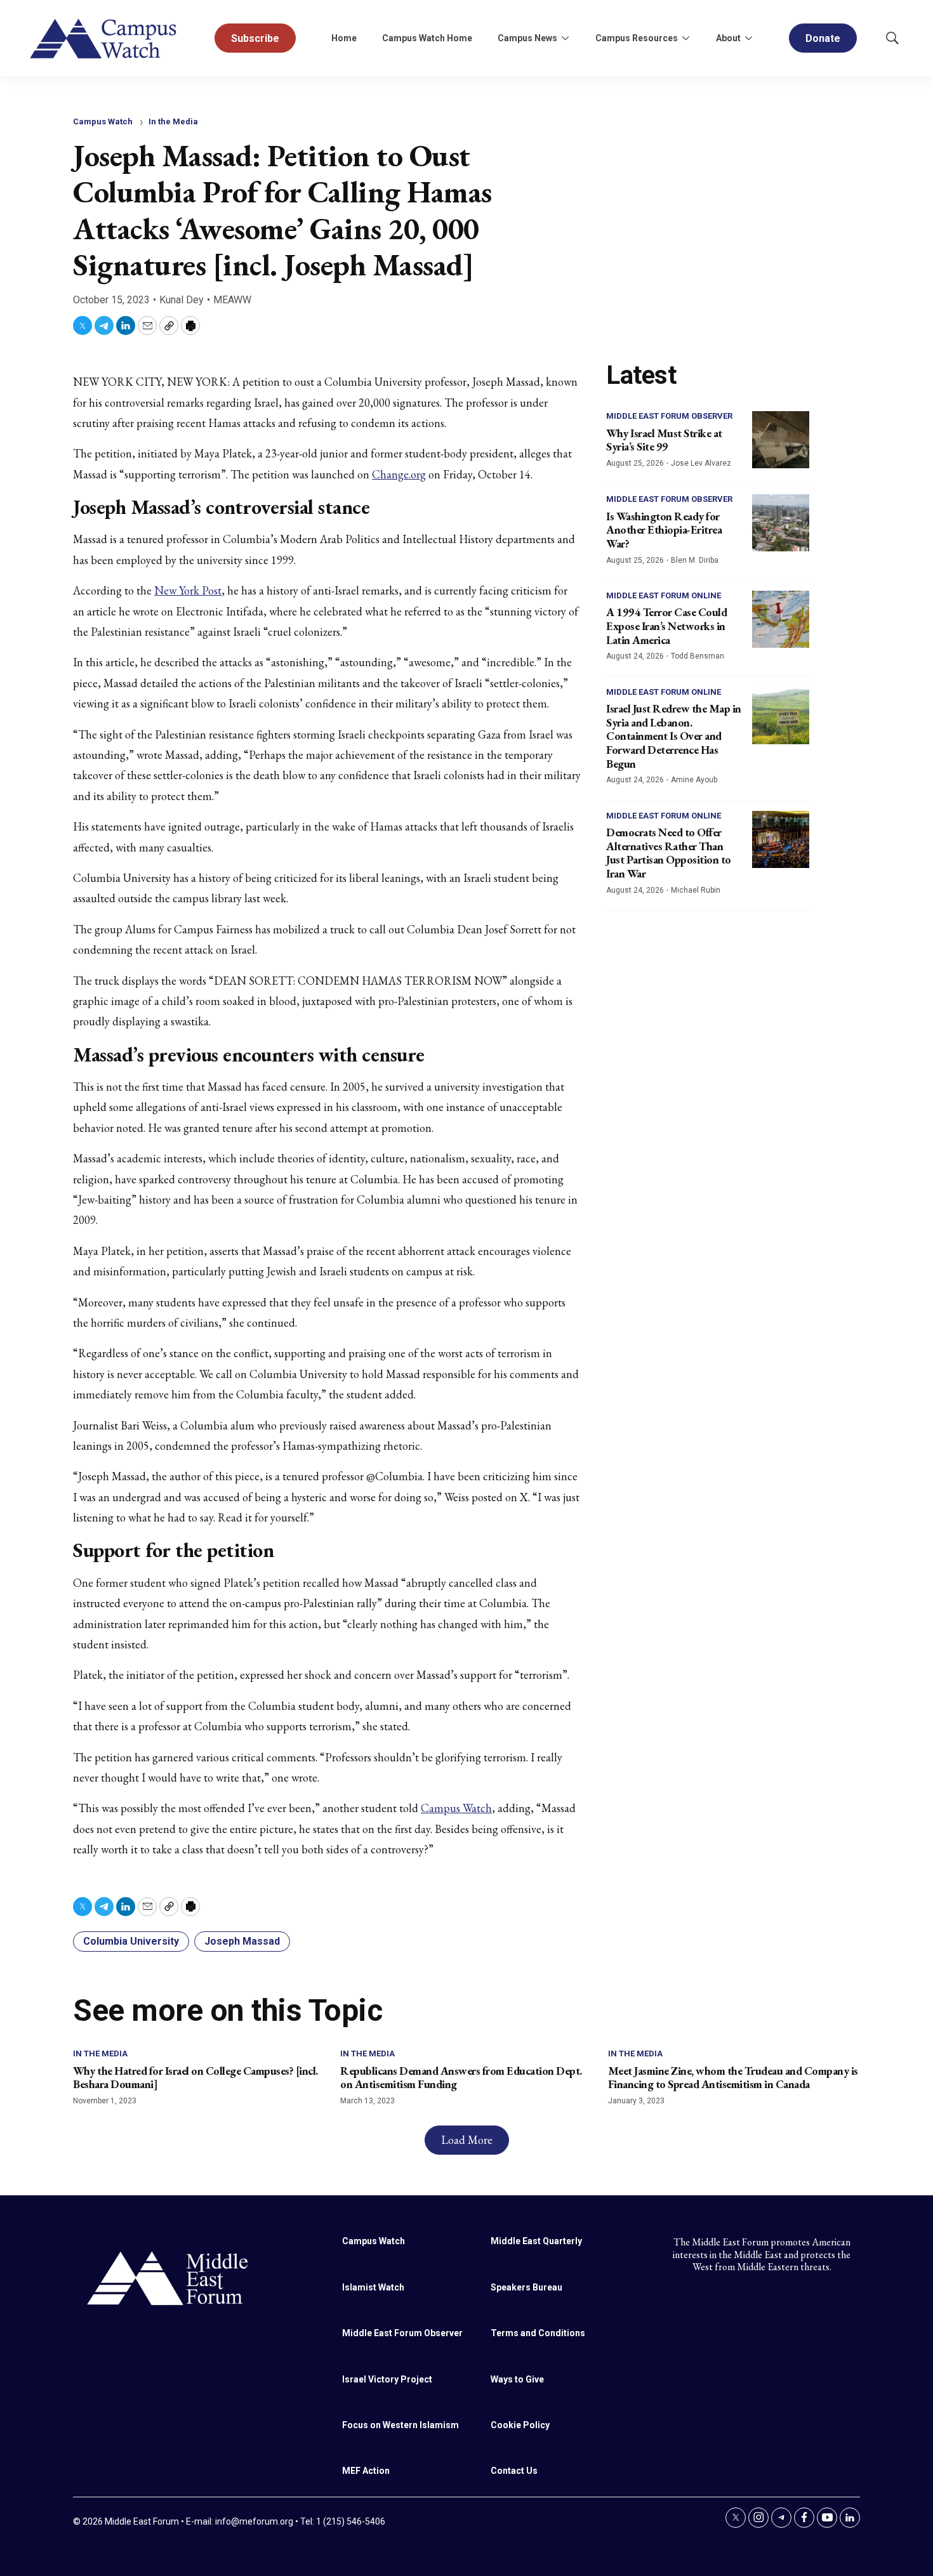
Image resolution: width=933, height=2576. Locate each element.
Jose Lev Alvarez (701, 463)
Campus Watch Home (427, 38)
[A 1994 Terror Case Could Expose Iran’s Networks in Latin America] (781, 619)
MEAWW (232, 300)
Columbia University (131, 1941)
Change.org (399, 474)
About (728, 38)
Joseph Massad (242, 1941)
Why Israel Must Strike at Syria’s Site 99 (664, 440)
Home (344, 38)
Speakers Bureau (526, 2287)
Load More (467, 2140)
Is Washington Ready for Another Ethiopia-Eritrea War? (664, 530)
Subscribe (255, 38)
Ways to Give (517, 2379)
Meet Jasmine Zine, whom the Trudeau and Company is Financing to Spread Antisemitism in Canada (733, 2078)
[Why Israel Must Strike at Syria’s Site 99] (781, 440)
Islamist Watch (373, 2287)
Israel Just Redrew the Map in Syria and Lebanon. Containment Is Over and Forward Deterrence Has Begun (674, 736)
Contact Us (514, 2471)
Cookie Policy (520, 2425)
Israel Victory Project (387, 2379)
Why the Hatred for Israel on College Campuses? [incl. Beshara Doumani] (195, 2078)
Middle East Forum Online (664, 595)
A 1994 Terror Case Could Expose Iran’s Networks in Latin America (666, 626)
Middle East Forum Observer (669, 416)
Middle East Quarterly (536, 2241)
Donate (823, 38)
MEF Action (366, 2471)
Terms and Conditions (538, 2333)
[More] (565, 38)
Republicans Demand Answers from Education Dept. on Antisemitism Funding (461, 2078)
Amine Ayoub (694, 780)
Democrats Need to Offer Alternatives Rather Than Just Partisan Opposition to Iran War (669, 853)
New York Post (188, 590)
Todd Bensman (698, 656)
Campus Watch (103, 122)
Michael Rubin (696, 890)
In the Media (173, 122)
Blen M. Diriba (695, 560)
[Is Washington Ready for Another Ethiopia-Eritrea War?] (781, 523)
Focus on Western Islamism (400, 2425)
